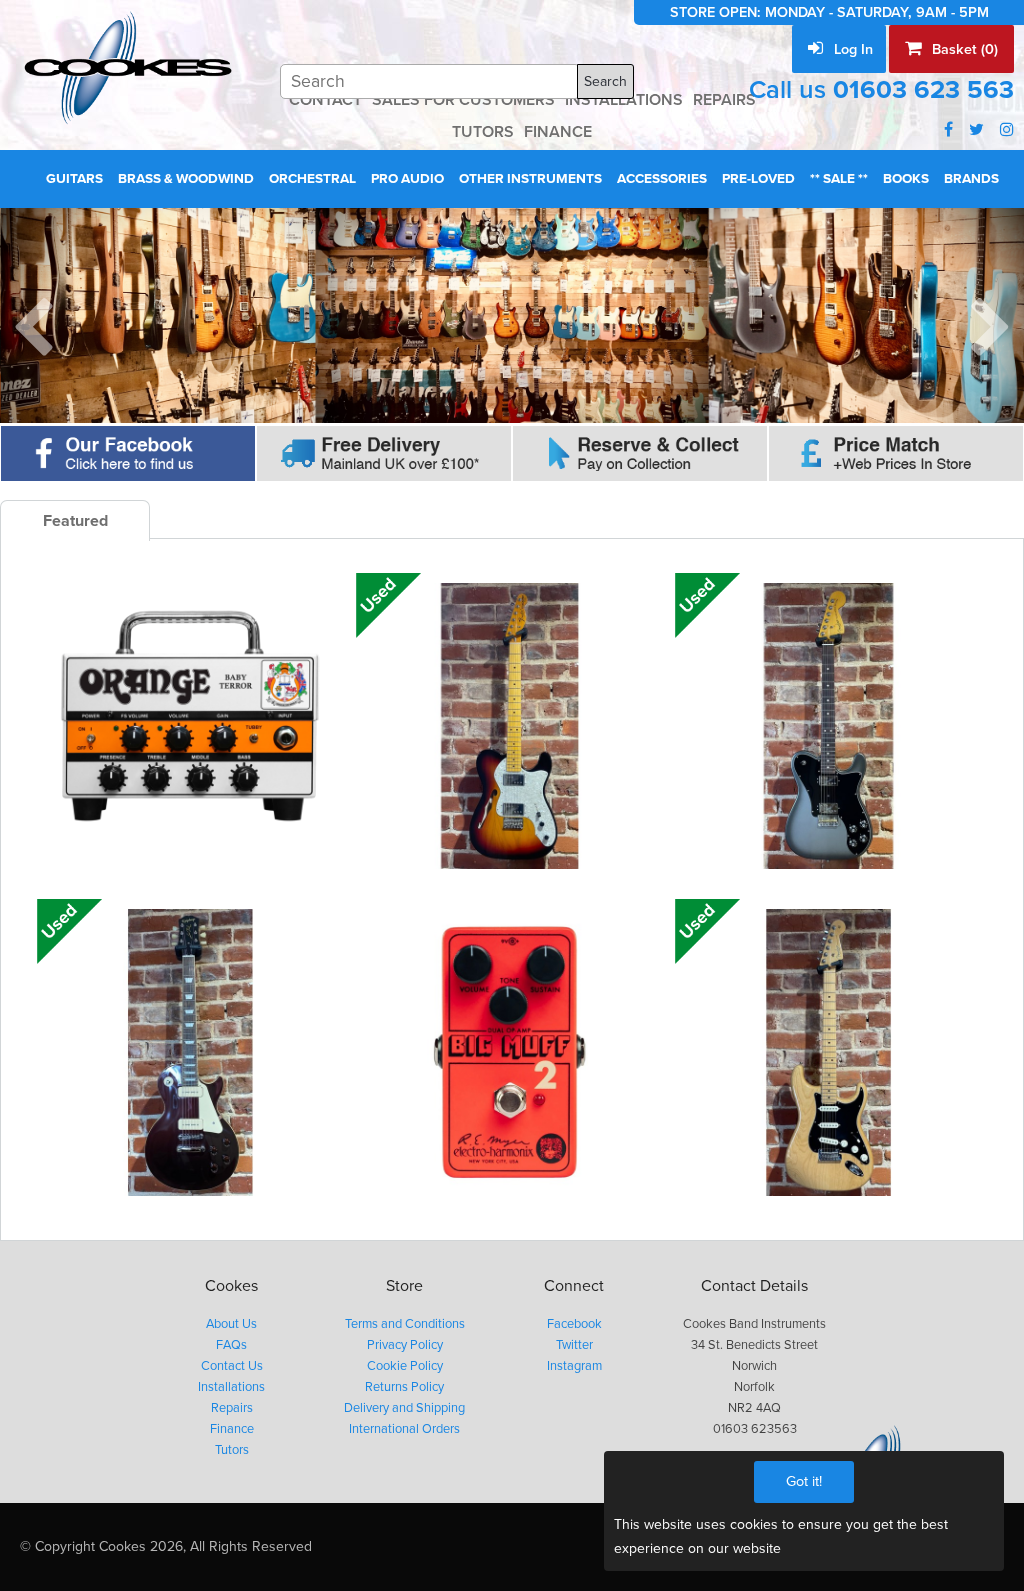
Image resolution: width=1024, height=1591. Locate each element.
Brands (971, 179)
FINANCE (558, 132)
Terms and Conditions (405, 1324)
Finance (232, 1429)
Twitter (574, 1345)
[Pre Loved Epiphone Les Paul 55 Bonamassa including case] (190, 1052)
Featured (75, 521)
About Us (231, 1324)
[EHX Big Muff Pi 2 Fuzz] (509, 1052)
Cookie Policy (405, 1366)
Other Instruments (530, 179)
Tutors (232, 1450)
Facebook (574, 1324)
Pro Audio (407, 179)
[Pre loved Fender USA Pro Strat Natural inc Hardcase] (828, 1052)
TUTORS (483, 132)
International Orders (404, 1429)
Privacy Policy (405, 1345)
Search (605, 81)
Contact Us (232, 1366)
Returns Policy (404, 1387)
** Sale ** (839, 179)
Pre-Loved (758, 179)
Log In (851, 49)
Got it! (804, 1481)
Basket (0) (963, 49)
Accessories (662, 179)
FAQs (231, 1345)
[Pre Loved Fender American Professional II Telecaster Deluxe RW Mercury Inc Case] (828, 726)
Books (906, 179)
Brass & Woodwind (186, 179)
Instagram (574, 1366)
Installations (231, 1387)
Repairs (232, 1408)
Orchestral (312, 179)
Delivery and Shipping (404, 1408)
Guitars (74, 179)
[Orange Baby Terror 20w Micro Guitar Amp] (190, 726)
